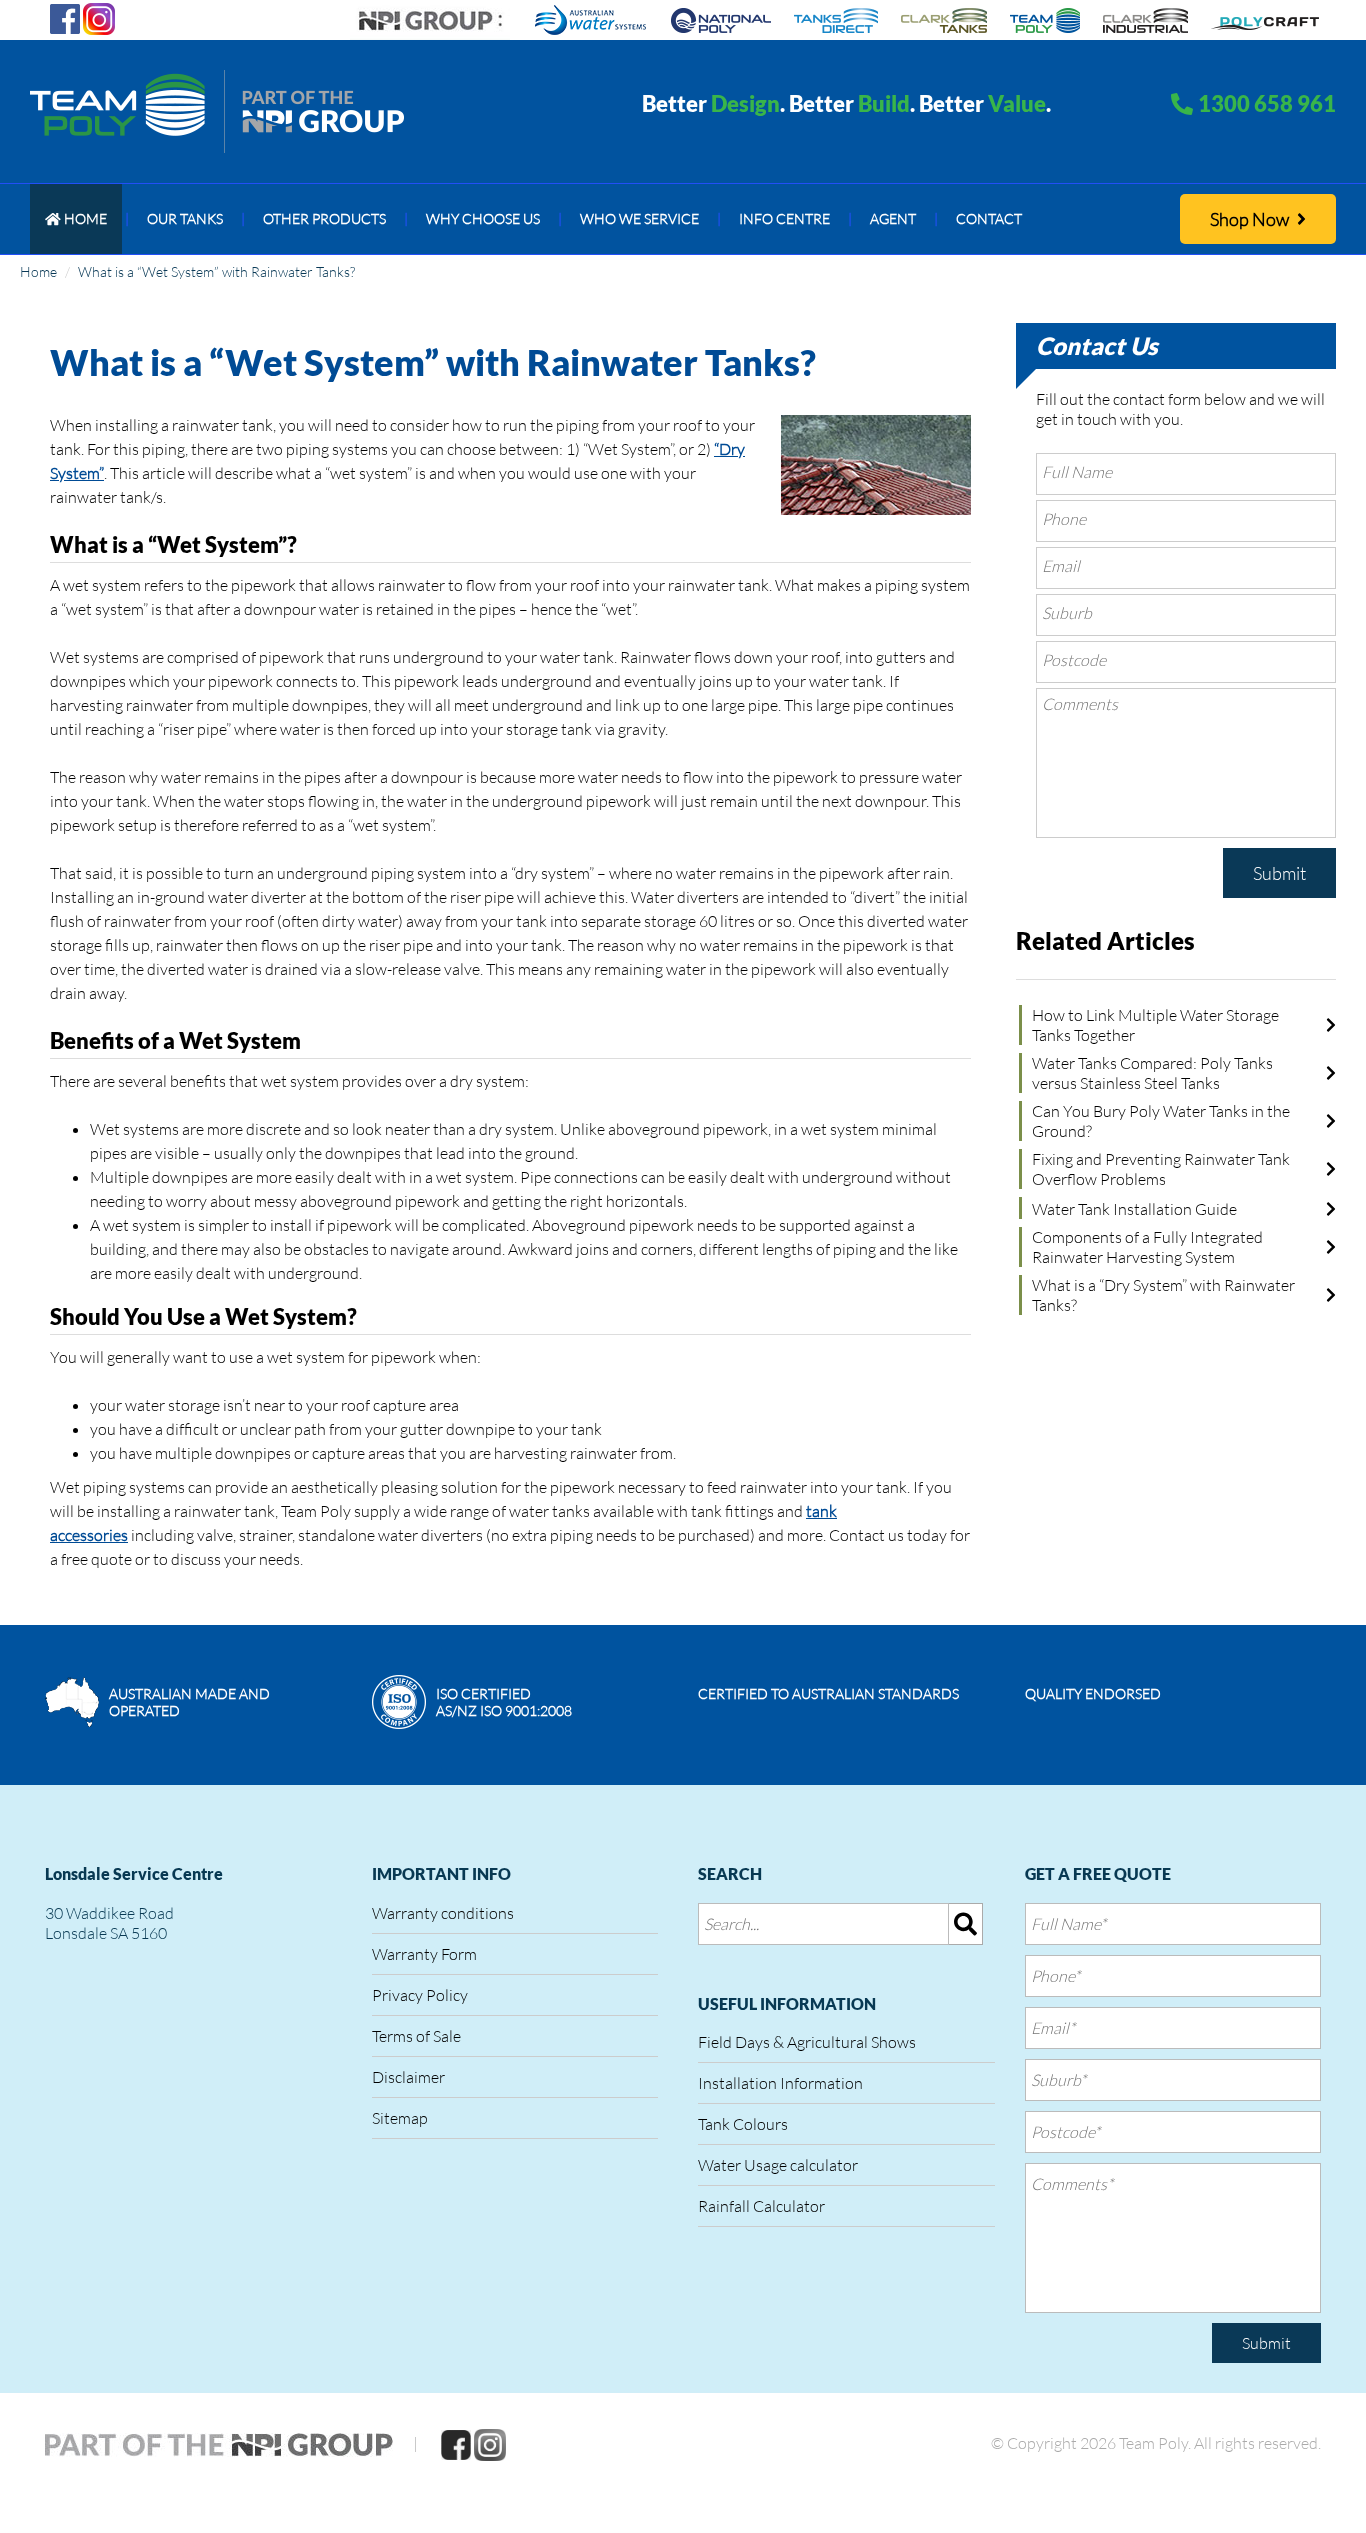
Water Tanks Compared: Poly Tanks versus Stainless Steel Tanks (1152, 1073)
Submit (1279, 873)
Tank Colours (743, 2124)
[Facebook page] (65, 17)
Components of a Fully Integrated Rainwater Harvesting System (1147, 1247)
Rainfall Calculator (761, 2206)
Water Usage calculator (778, 2165)
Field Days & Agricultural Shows (807, 2042)
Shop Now (1251, 219)
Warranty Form (424, 1954)
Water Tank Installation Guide (1134, 1209)
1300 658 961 (1267, 103)
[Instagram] (99, 17)
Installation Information (780, 2083)
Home (38, 271)
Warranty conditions (443, 1913)
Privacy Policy (420, 1995)
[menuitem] (76, 219)
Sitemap (400, 2118)
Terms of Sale (416, 2036)
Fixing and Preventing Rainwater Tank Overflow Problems (1161, 1169)
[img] (966, 1924)
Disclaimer (408, 2077)
